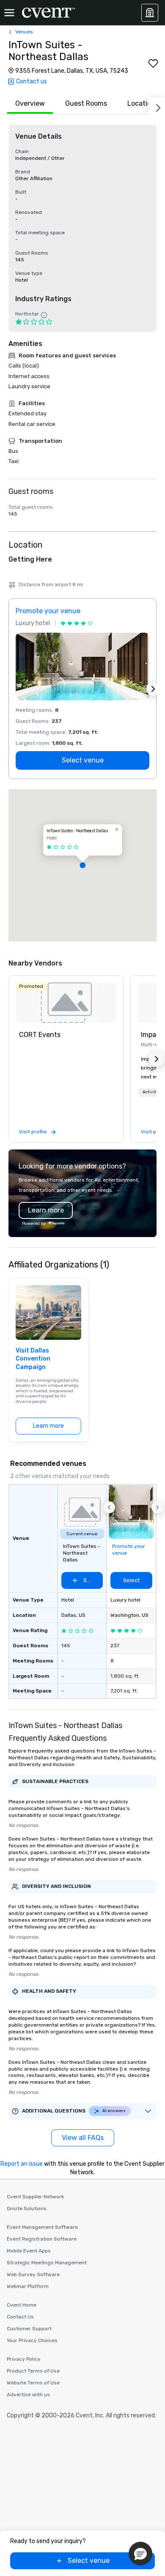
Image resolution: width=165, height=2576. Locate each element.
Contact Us (20, 2317)
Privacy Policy (24, 2359)
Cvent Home (22, 2305)
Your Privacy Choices (32, 2340)
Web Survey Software (33, 2274)
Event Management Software (42, 2227)
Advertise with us (28, 2395)
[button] (82, 865)
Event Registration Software (42, 2239)
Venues (24, 32)
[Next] (157, 106)
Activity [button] (151, 1092)
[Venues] (150, 13)
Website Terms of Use (33, 2383)
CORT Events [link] (40, 1035)
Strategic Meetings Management (47, 2263)
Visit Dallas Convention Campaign (33, 1359)
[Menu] (9, 13)
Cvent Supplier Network (35, 2197)
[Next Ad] (153, 689)
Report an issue (22, 2164)
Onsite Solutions (27, 2208)
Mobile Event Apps (29, 2251)
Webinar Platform (28, 2286)
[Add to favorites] (153, 63)
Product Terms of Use (33, 2371)
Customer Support (29, 2329)
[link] (66, 1003)
